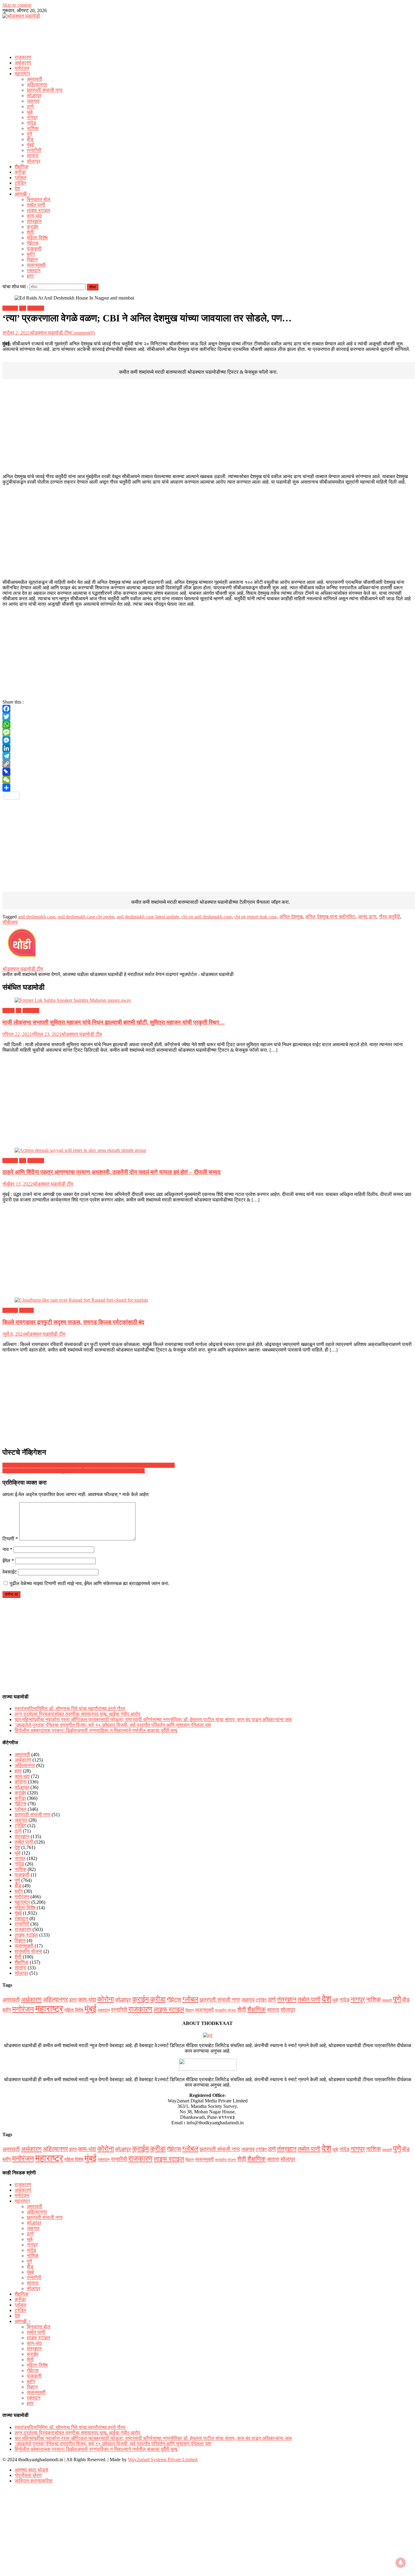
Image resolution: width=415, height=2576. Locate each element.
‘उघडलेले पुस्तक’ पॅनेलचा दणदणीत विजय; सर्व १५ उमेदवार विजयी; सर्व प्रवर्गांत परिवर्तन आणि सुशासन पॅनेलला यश (113, 1725)
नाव (7, 1549)
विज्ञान (32, 260)
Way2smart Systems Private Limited (163, 2460)
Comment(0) (83, 333)
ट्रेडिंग (20, 183)
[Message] (207, 732)
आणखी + (23, 194)
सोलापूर (34, 161)
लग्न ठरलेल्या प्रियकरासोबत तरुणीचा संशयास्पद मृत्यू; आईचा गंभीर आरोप (77, 1714)
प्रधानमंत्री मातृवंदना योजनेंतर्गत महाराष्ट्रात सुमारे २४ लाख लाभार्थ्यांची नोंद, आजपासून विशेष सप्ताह (89, 1465)
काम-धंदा (34, 216)
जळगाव (33, 101)
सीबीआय (10, 922)
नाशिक (33, 128)
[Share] (207, 788)
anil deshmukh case (37, 917)
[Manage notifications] (401, 2563)
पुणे (29, 134)
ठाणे (30, 106)
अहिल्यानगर (37, 85)
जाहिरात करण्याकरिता (34, 2481)
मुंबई (30, 145)
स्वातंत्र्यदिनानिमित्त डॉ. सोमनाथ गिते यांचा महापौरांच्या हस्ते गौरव (70, 1709)
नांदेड (31, 123)
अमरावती (34, 79)
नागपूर (32, 117)
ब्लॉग (31, 254)
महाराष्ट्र (22, 74)
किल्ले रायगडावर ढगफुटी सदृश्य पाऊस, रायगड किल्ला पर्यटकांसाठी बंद (73, 1322)
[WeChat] (207, 780)
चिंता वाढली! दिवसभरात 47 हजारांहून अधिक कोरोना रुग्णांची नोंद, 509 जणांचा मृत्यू (74, 1471)
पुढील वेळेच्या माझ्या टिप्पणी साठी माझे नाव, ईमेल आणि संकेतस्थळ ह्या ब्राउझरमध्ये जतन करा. (90, 1583)
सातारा (33, 156)
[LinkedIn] (207, 748)
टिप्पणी (10, 1539)
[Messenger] (207, 740)
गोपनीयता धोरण (28, 2475)
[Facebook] (207, 709)
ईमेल (8, 1561)
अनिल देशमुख (291, 917)
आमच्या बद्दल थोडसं (31, 2470)
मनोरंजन (22, 68)
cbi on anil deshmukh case (207, 917)
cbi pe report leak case (256, 917)
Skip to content (17, 5)
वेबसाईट (10, 1572)
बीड (30, 139)
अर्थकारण (23, 63)
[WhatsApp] (207, 724)
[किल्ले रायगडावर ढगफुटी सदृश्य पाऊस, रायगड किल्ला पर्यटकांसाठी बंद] (207, 1300)
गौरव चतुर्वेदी (389, 917)
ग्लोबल (21, 178)
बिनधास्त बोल (39, 199)
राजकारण (23, 57)
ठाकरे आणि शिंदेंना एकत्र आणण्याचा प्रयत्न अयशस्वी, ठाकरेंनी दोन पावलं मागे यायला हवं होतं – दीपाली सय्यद (111, 1172)
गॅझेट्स (33, 243)
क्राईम (33, 227)
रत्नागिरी (34, 150)
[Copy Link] (207, 764)
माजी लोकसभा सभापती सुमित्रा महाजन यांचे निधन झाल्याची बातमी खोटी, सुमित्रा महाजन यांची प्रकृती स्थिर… (114, 1022)
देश (17, 188)
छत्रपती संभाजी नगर (45, 90)
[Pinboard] (207, 772)
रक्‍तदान (34, 271)
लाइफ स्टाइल (38, 210)
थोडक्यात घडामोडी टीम (50, 333)
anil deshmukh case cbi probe (86, 917)
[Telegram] (207, 756)
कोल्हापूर (34, 96)
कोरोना (9, 1011)
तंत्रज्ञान (34, 221)
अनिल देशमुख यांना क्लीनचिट (330, 917)
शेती (30, 232)
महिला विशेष (37, 238)
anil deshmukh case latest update (148, 917)
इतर (30, 276)
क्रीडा (20, 172)
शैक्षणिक (22, 167)
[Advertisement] (207, 35)
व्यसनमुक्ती (36, 265)
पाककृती (34, 249)
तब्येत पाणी (36, 205)
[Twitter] (207, 717)
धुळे (30, 112)
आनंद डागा (367, 917)
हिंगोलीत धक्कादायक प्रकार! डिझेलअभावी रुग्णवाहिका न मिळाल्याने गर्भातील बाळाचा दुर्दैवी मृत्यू (96, 1730)
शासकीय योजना (28, 1951)
